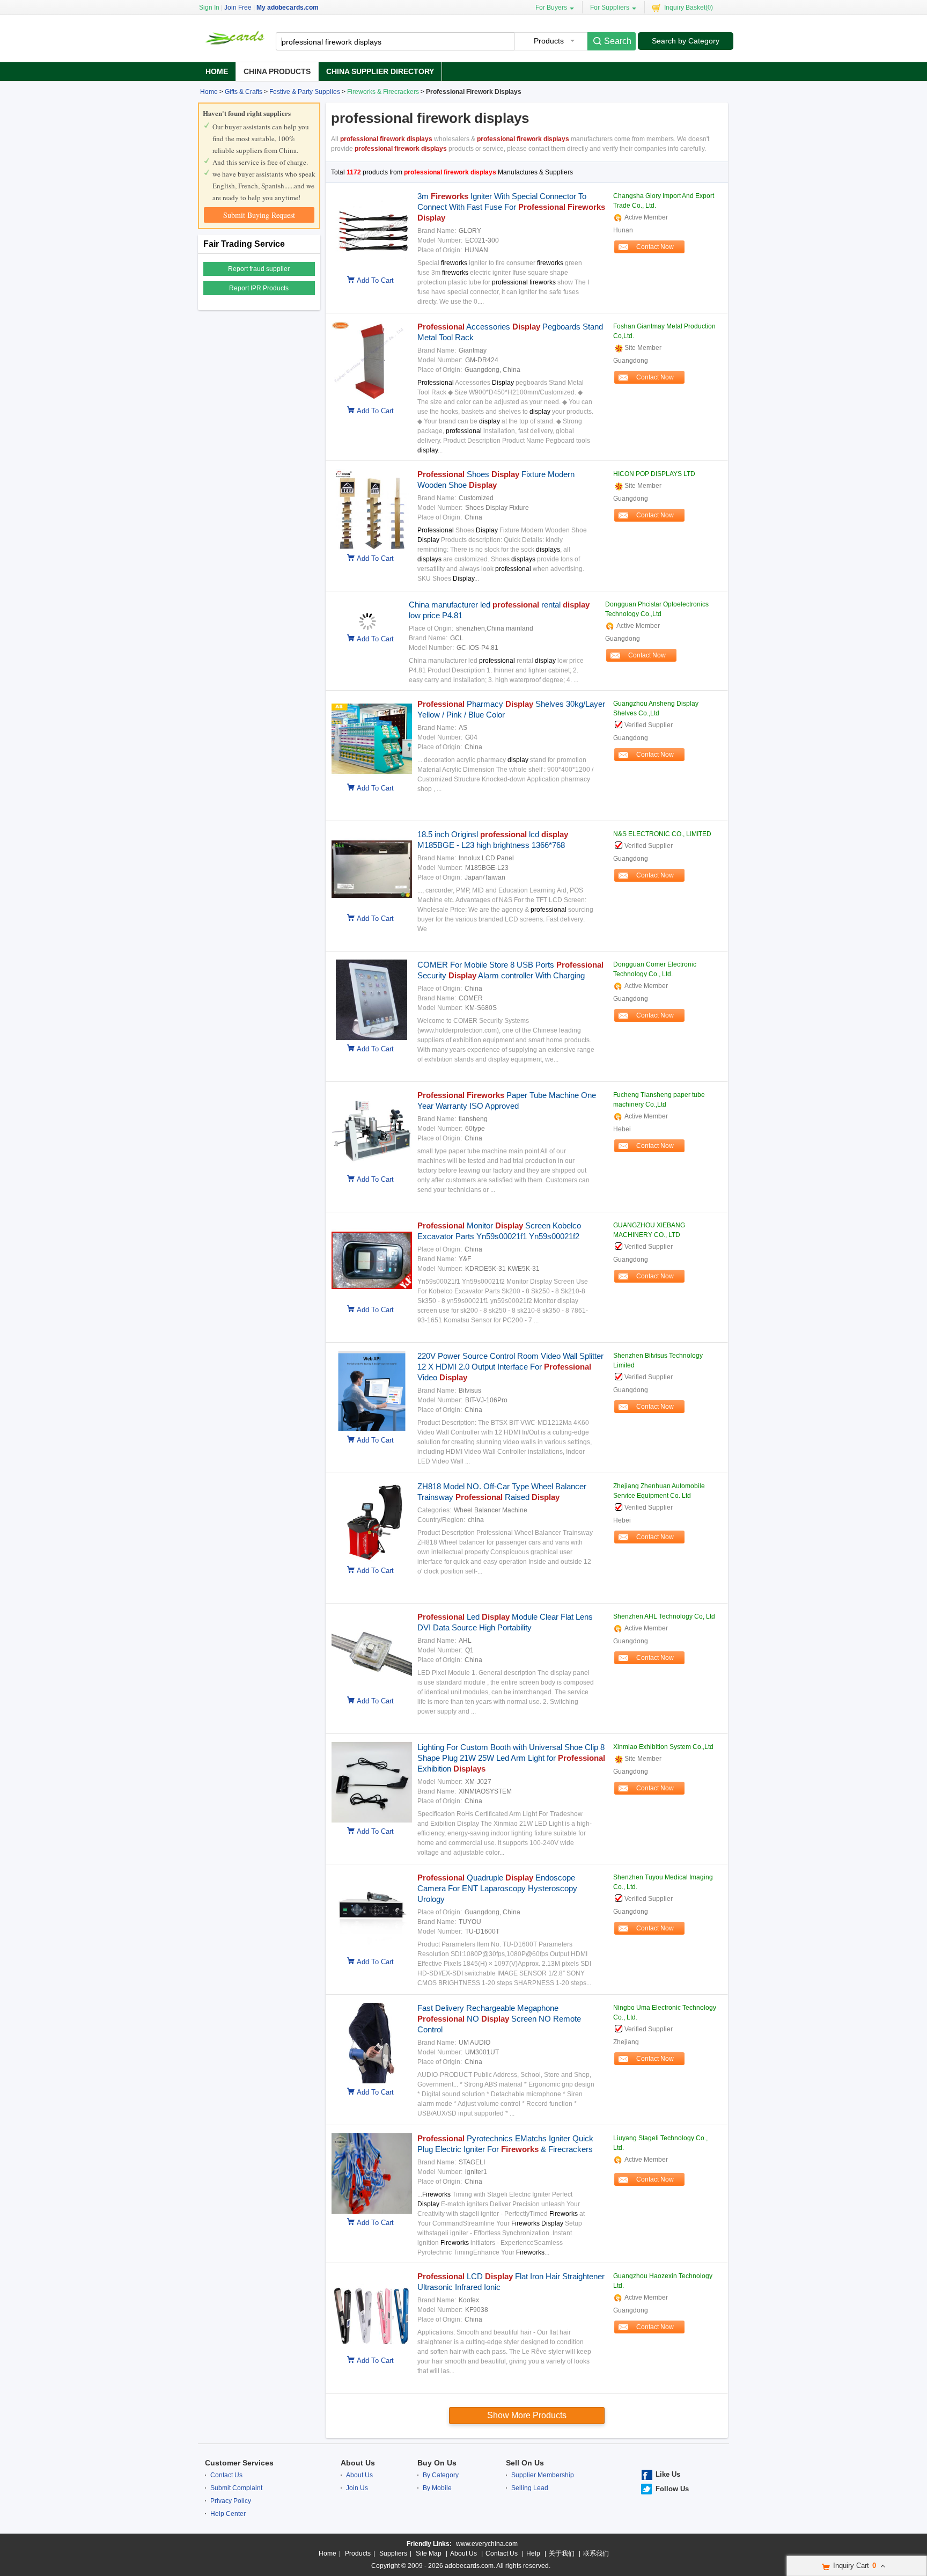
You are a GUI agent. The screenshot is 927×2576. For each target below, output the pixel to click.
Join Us (357, 2488)
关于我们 (562, 2553)
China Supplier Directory (380, 71)
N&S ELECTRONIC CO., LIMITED (662, 834)
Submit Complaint (236, 2488)
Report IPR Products (259, 288)
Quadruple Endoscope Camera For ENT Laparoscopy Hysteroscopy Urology (497, 1888)
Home (217, 71)
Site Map (429, 2553)
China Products (277, 71)
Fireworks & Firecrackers (383, 92)
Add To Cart (375, 280)
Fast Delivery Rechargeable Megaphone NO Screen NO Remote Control (499, 2019)
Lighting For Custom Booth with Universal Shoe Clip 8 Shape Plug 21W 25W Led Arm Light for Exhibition (511, 1758)
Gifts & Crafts (244, 92)
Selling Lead (530, 2488)
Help (533, 2553)
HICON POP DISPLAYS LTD (654, 474)
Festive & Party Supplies (305, 92)
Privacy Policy (231, 2501)
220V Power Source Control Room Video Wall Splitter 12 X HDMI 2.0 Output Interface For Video (510, 1367)
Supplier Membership (543, 2475)
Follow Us (672, 2489)
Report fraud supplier (259, 269)
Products (358, 2553)
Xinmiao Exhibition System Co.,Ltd (663, 1747)
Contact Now (655, 247)
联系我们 (596, 2553)
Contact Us (226, 2475)
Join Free (238, 8)
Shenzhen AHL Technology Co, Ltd (664, 1616)
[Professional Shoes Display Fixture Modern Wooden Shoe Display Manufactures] (369, 547)
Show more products (527, 2415)
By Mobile (437, 2488)
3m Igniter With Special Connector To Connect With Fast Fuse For (511, 207)
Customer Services (239, 2463)
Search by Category (686, 41)
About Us (358, 2463)
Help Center (228, 2514)
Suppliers (393, 2553)
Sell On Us (525, 2463)
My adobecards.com (288, 8)
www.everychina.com (487, 2544)
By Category (441, 2475)
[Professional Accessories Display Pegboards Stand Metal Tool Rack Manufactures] (369, 400)
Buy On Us (437, 2463)
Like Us (668, 2474)
